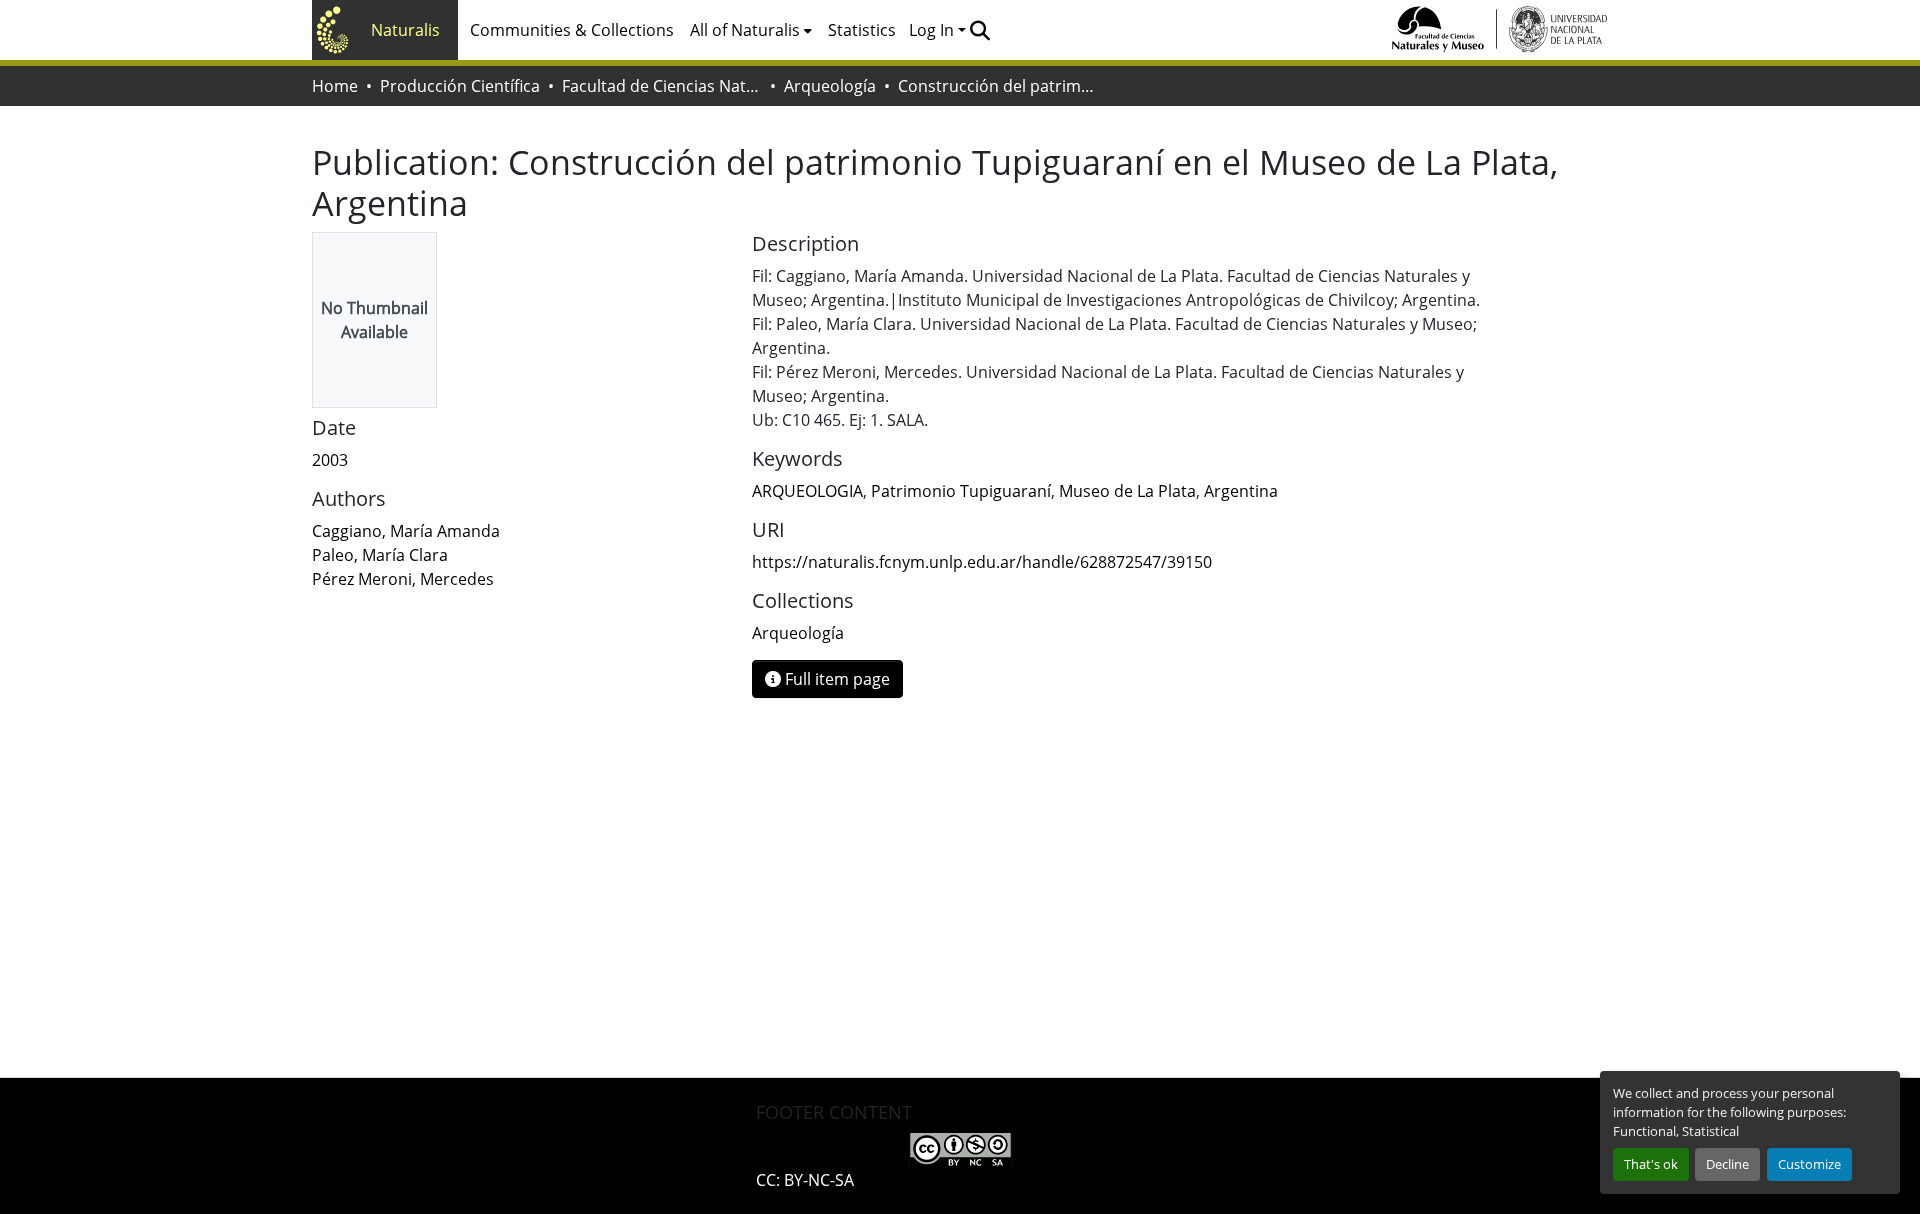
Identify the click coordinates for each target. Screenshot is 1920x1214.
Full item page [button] (835, 679)
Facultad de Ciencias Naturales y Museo (662, 86)
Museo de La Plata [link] (1127, 491)
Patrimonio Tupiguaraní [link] (961, 491)
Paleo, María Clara (380, 555)
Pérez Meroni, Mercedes (403, 579)
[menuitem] (751, 30)
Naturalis (405, 30)
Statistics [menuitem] (862, 30)
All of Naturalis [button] (745, 30)
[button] (979, 30)
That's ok (1651, 1164)
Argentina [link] (1241, 491)
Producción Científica (460, 86)
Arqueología (830, 86)
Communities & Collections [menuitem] (572, 30)
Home (335, 86)
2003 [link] (330, 460)
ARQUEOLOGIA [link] (807, 491)
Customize (1809, 1164)
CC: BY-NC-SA (805, 1180)
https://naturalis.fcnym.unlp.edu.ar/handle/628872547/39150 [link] (982, 562)
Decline (1727, 1164)
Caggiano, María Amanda (406, 531)
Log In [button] (933, 30)
